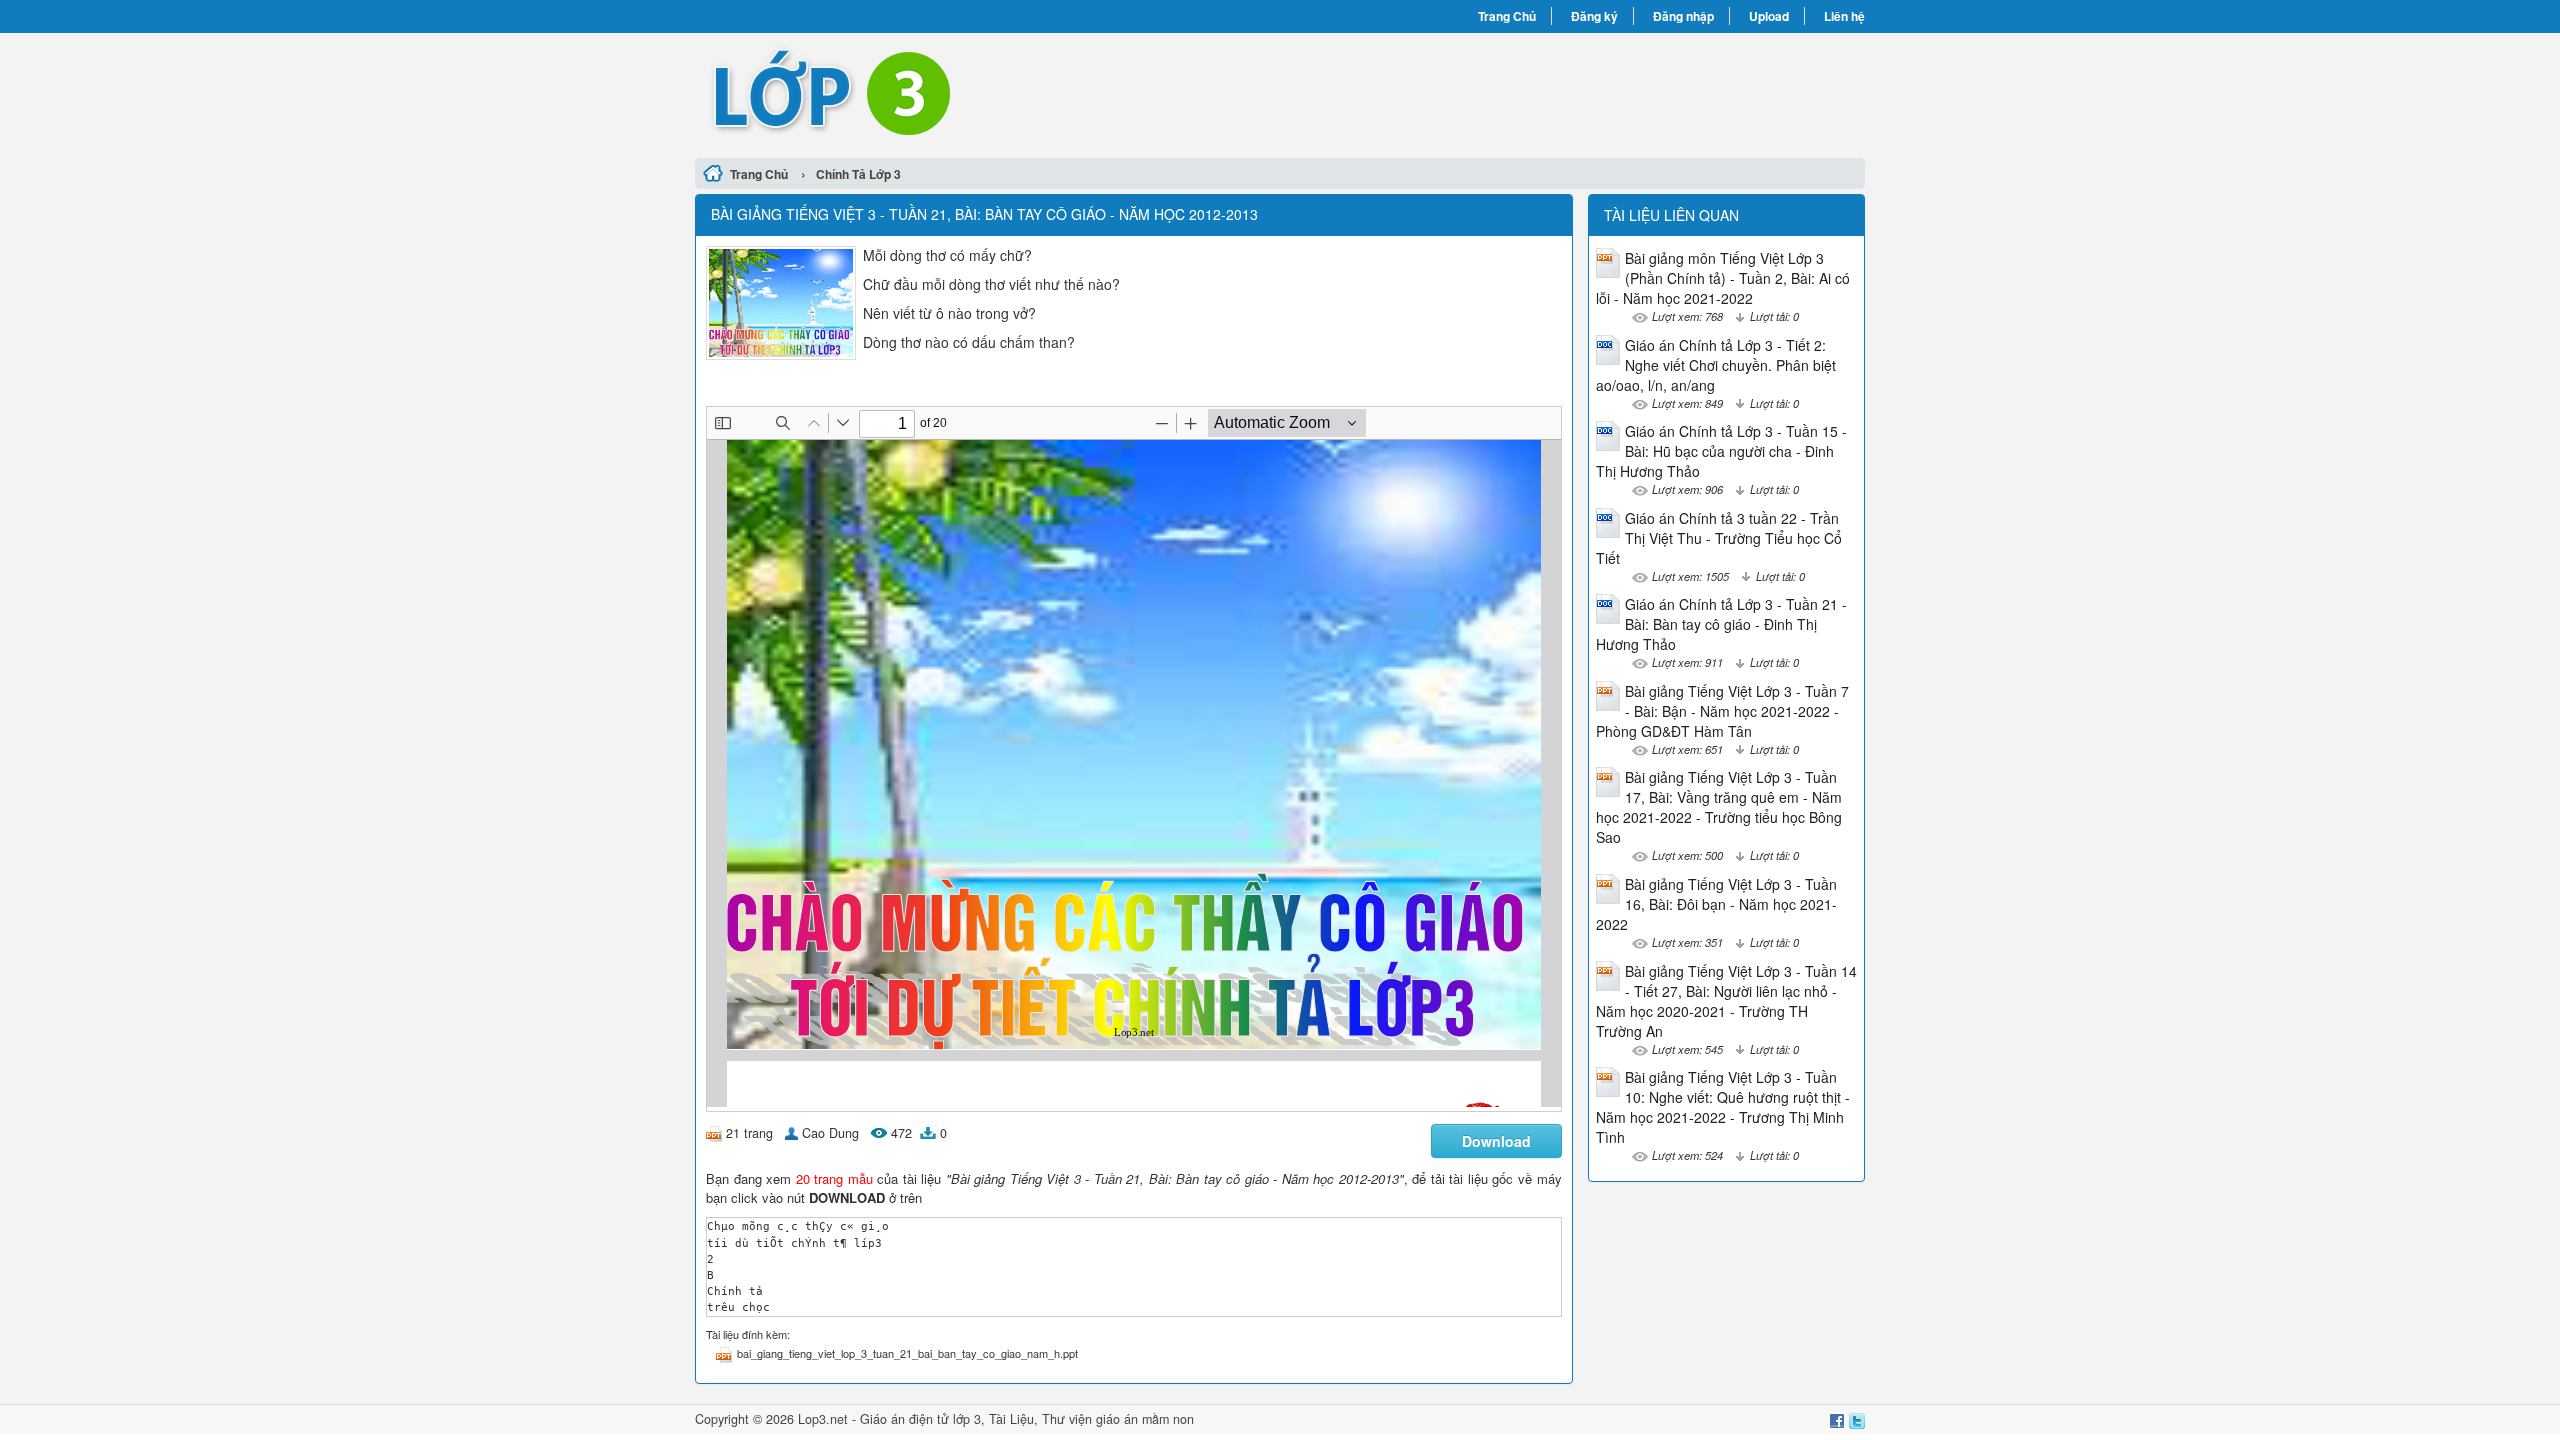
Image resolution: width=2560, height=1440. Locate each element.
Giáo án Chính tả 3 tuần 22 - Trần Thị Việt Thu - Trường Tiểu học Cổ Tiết (1719, 538)
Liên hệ (1844, 16)
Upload (1769, 16)
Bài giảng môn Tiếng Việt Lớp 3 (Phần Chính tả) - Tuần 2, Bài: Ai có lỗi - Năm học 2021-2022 (1723, 278)
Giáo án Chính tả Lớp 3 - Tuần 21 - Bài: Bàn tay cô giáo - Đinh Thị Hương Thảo (1721, 624)
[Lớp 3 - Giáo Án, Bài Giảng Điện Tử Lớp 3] (987, 93)
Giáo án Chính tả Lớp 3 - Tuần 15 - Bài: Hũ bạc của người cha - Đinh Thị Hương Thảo (1721, 451)
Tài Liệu (1011, 1419)
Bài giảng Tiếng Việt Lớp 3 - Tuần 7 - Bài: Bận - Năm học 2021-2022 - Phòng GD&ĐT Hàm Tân (1722, 711)
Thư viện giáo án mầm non (1118, 1419)
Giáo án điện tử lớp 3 (920, 1419)
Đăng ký (1594, 16)
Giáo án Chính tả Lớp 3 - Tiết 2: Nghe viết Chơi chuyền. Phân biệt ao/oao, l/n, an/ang (1716, 365)
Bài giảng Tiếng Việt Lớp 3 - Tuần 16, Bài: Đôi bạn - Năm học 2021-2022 (1716, 904)
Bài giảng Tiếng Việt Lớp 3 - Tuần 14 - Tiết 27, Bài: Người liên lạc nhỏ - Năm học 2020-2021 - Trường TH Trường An (1726, 1001)
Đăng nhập (1683, 16)
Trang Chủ (1507, 16)
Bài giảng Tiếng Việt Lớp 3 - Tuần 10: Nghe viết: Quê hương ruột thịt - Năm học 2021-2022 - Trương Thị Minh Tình (1723, 1107)
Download (1496, 1141)
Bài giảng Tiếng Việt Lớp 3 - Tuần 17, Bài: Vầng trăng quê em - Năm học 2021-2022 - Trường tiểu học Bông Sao (1719, 807)
